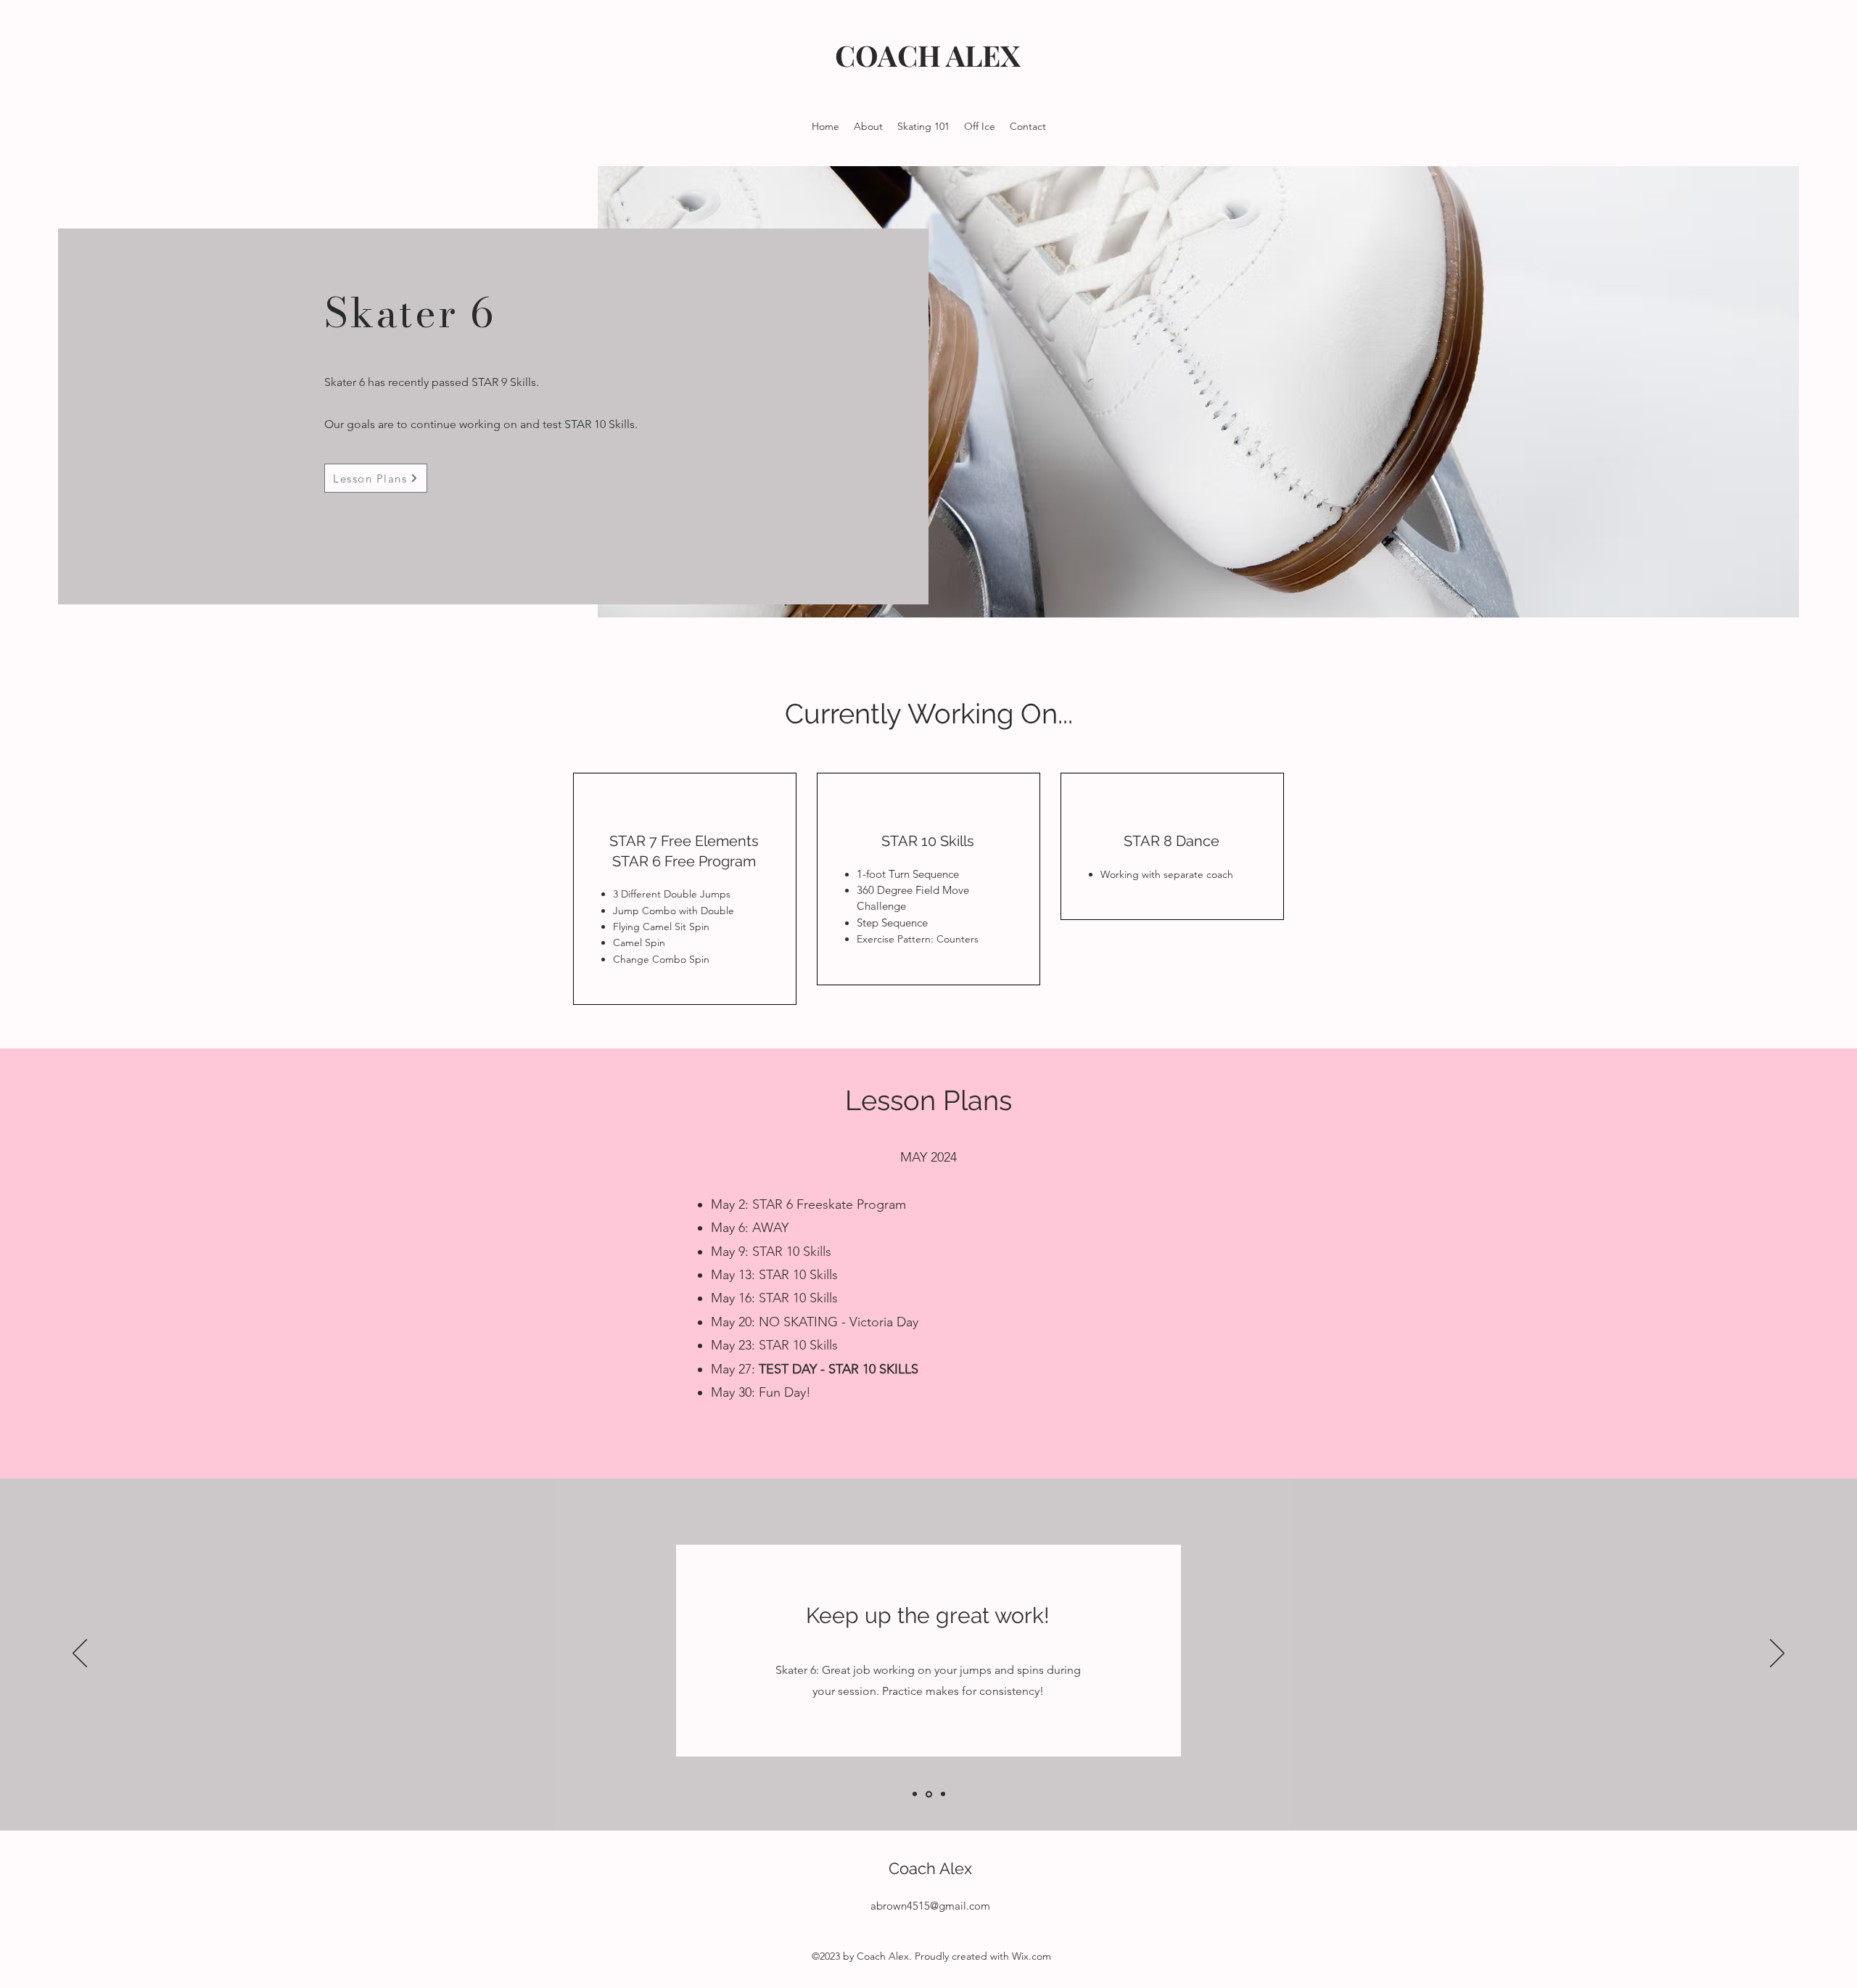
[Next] (1777, 1654)
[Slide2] (929, 1794)
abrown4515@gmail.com (930, 1906)
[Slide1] (915, 1794)
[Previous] (80, 1654)
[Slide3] (943, 1794)
